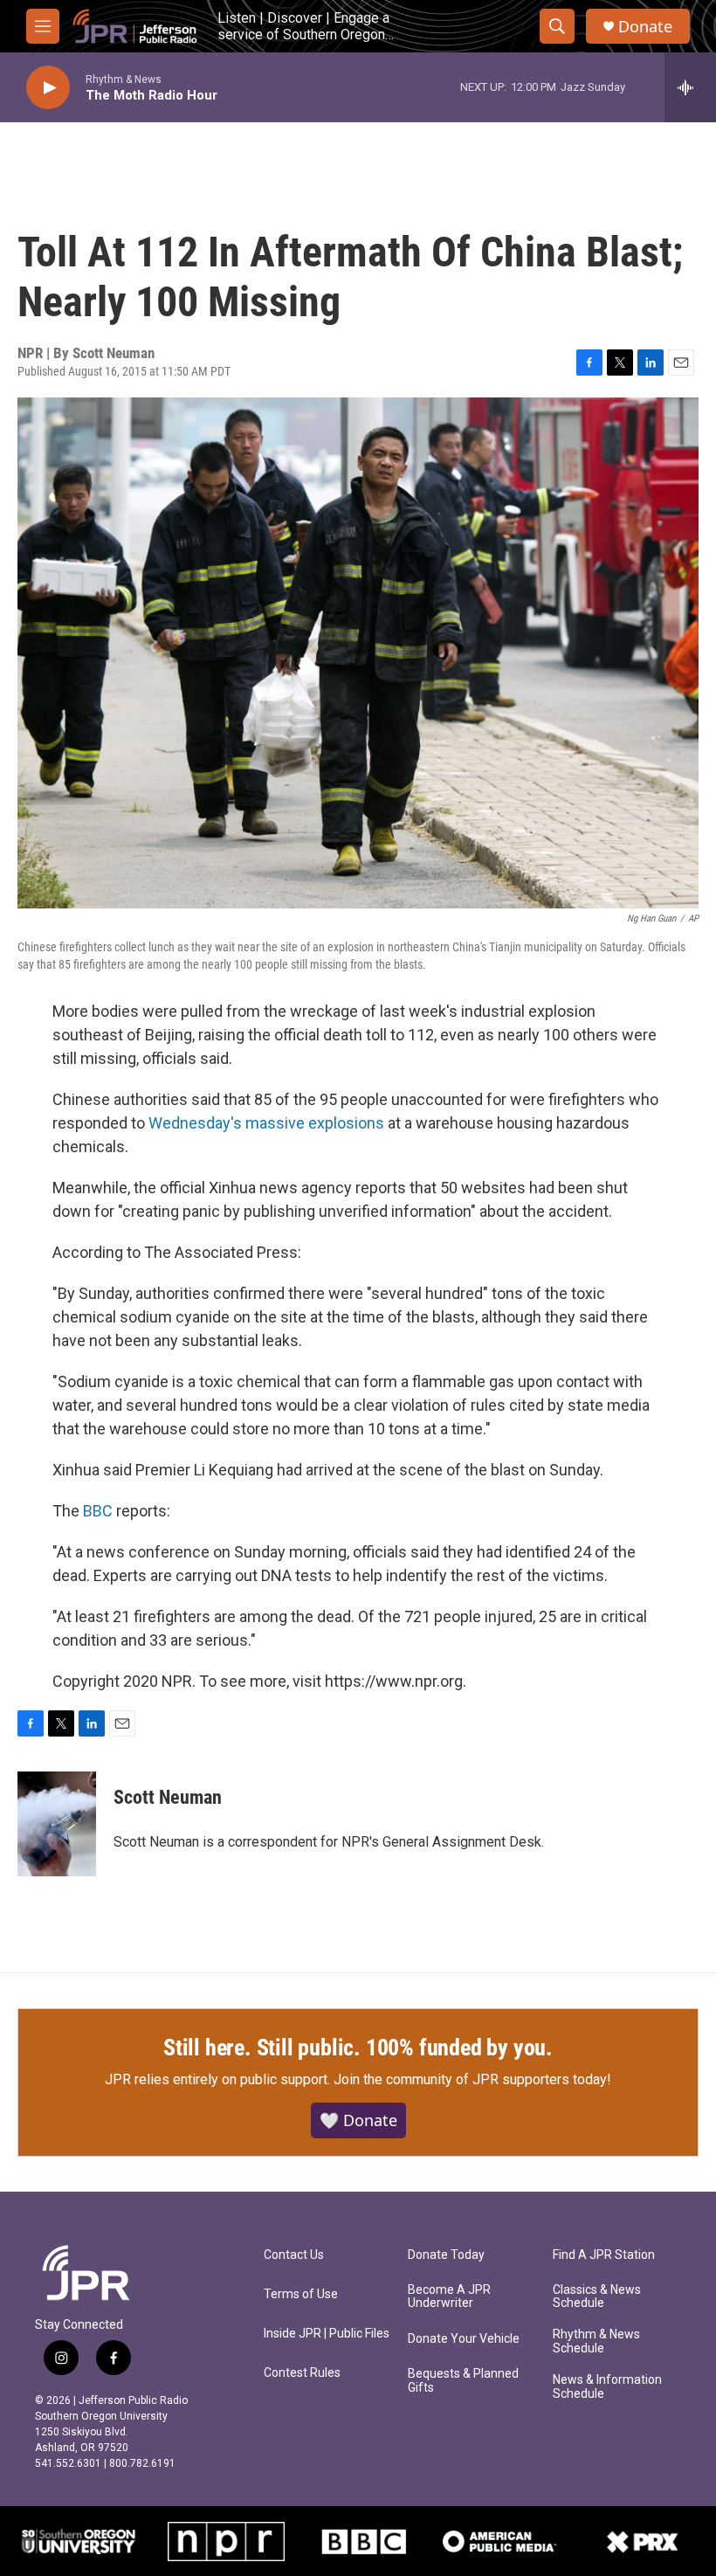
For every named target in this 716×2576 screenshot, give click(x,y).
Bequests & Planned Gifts (463, 2381)
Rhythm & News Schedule (596, 2341)
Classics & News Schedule (597, 2297)
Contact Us (294, 2255)
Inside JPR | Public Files (327, 2334)
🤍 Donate (358, 2120)
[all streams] (690, 87)
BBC (98, 1511)
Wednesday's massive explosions (266, 1123)
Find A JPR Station (604, 2255)
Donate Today (446, 2255)
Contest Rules (302, 2373)
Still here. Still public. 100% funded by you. (358, 2048)
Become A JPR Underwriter (449, 2297)
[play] (48, 88)
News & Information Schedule (607, 2387)
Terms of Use (301, 2294)
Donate (645, 27)
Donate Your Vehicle (464, 2339)
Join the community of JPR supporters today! (472, 2079)
